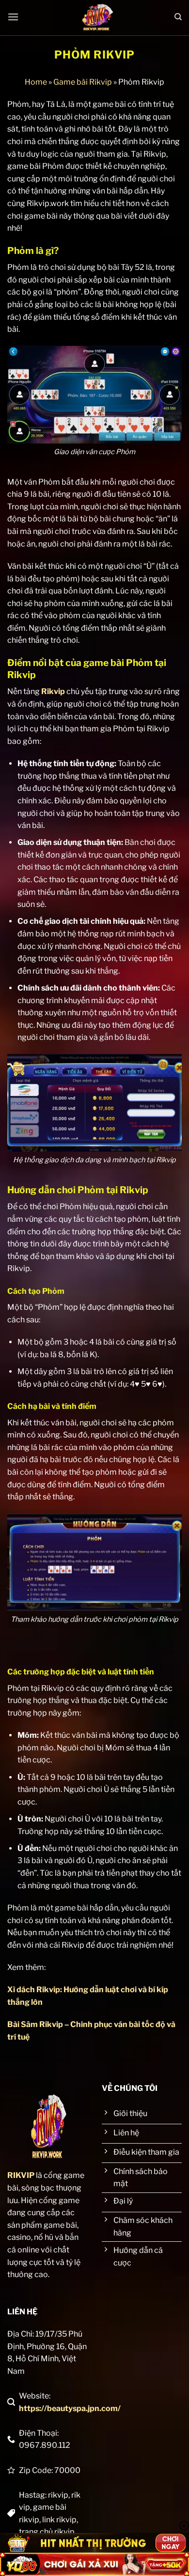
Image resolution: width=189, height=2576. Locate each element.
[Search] (178, 17)
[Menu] (13, 17)
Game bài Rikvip (83, 82)
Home (36, 82)
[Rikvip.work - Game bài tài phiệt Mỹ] (96, 17)
